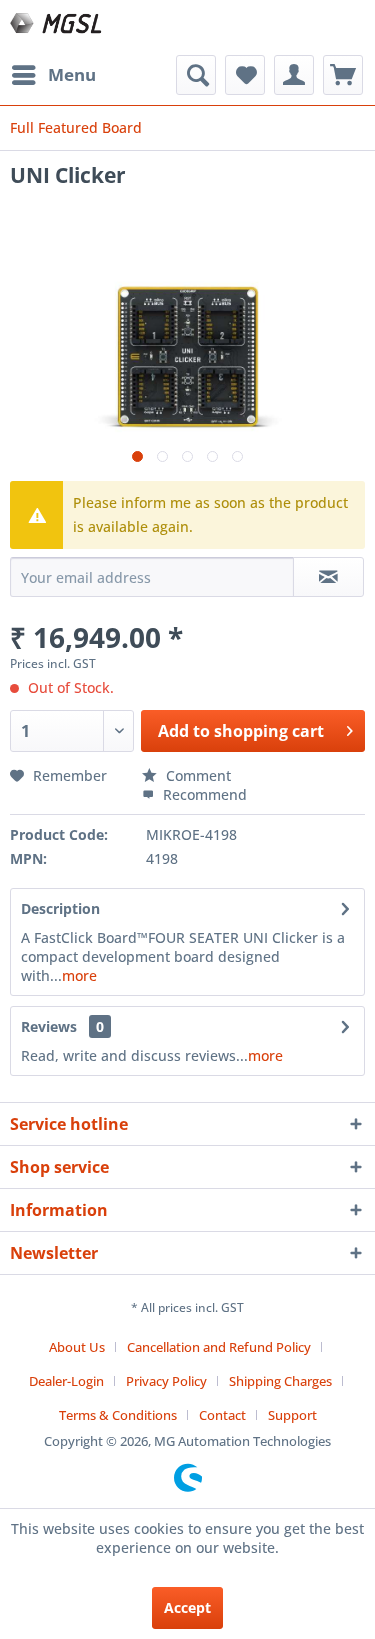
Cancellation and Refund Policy (219, 1347)
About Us (77, 1347)
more (79, 975)
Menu (72, 74)
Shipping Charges (280, 1381)
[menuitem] (53, 75)
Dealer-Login (66, 1381)
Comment (196, 775)
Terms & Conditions (118, 1415)
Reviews (49, 1026)
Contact (222, 1415)
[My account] (294, 75)
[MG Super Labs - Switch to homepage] (57, 27)
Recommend (203, 794)
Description (60, 908)
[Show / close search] (196, 75)
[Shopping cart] (343, 75)
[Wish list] (245, 75)
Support (292, 1415)
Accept (187, 1607)
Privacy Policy (166, 1381)
